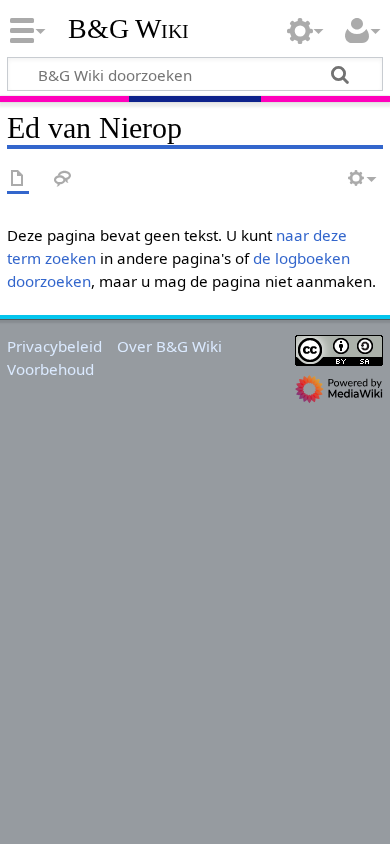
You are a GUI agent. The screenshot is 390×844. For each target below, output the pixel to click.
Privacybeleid (54, 346)
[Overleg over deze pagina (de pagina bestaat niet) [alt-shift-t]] (63, 179)
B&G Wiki (128, 29)
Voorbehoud (50, 369)
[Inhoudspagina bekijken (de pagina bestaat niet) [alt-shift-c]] (18, 179)
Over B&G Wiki (169, 346)
